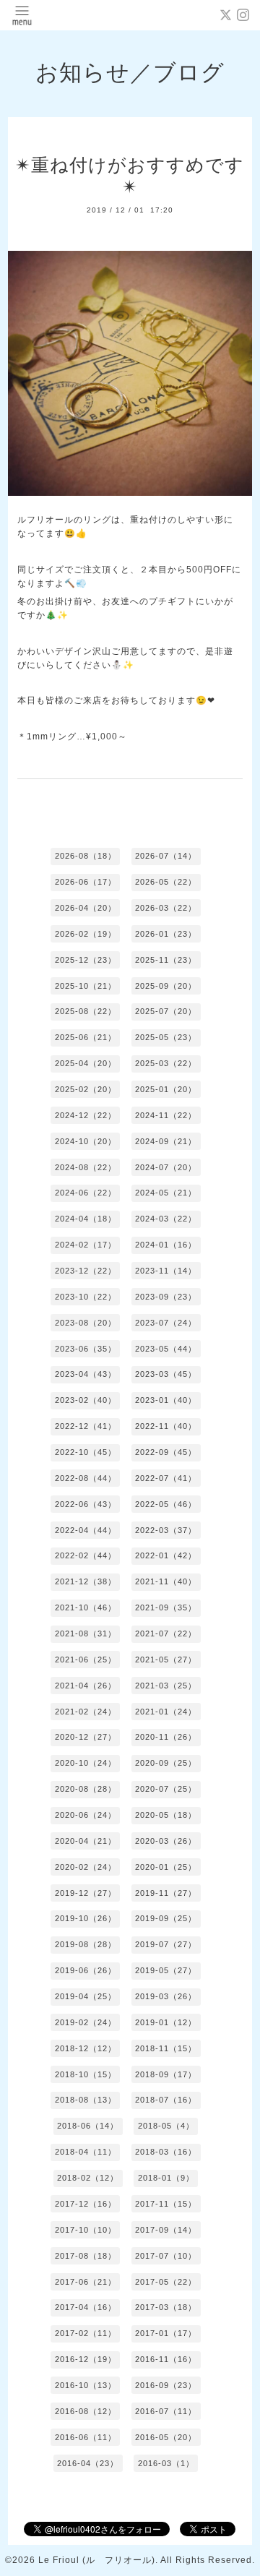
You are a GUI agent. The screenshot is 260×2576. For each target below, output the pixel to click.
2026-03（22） (166, 908)
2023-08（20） (86, 1323)
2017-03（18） (166, 2307)
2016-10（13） (86, 2385)
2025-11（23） (166, 960)
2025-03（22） (166, 1063)
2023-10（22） (86, 1297)
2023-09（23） (166, 1297)
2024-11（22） (166, 1115)
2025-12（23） (86, 960)
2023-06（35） (86, 1349)
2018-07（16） (166, 2100)
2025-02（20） (86, 1089)
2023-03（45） (166, 1374)
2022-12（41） (86, 1426)
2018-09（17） (166, 2074)
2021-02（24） (86, 1712)
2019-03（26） (166, 1996)
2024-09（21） (166, 1141)
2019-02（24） (86, 2022)
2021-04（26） (86, 1686)
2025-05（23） (166, 1037)
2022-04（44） (86, 1530)
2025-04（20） (86, 1063)
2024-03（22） (166, 1219)
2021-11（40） (166, 1581)
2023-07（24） (166, 1323)
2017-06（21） (86, 2282)
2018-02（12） (88, 2178)
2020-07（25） (166, 1789)
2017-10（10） (86, 2230)
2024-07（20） (166, 1167)
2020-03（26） (166, 1841)
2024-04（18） (86, 1219)
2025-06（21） (86, 1037)
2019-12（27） (86, 1893)
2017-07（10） (166, 2256)
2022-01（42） (166, 1555)
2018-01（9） (166, 2178)
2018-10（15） (86, 2074)
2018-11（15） (166, 2048)
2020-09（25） (166, 1763)
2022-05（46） (166, 1504)
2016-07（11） (166, 2411)
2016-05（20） (166, 2437)
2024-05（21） (166, 1193)
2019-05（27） (166, 1970)
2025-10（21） (86, 986)
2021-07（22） (166, 1633)
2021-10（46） (86, 1607)
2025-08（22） (86, 1011)
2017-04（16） (86, 2307)
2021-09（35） (166, 1607)
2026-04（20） (86, 908)
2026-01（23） (166, 934)
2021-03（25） (166, 1686)
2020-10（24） (86, 1763)
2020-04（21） (86, 1841)
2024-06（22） (86, 1193)
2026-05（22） (166, 882)
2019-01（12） (166, 2022)
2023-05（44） (166, 1349)
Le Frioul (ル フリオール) (97, 2560)
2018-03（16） (166, 2152)
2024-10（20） (86, 1141)
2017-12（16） (86, 2204)
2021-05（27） (166, 1660)
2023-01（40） (166, 1400)
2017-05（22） (166, 2282)
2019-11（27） (166, 1893)
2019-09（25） (166, 1918)
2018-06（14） (88, 2126)
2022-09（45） (166, 1452)
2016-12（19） (86, 2359)
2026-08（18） (86, 856)
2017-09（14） (166, 2230)
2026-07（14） (166, 856)
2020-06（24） (86, 1815)
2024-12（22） (86, 1115)
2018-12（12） (86, 2048)
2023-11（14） (166, 1271)
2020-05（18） (166, 1815)
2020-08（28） (86, 1789)
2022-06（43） (86, 1504)
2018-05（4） (166, 2126)
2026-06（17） (86, 882)
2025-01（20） (166, 1089)
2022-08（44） (86, 1478)
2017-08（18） (86, 2256)
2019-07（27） (166, 1944)
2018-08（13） (86, 2100)
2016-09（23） (166, 2385)
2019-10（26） (86, 1918)
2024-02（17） (86, 1245)
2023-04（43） (86, 1374)
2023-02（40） (86, 1400)
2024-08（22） (86, 1167)
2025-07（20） (166, 1011)
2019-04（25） (86, 1996)
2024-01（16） (166, 1245)
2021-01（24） (166, 1712)
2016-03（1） (166, 2463)
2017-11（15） (166, 2204)
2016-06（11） (86, 2437)
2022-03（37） (166, 1530)
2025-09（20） (166, 986)
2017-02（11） (86, 2333)
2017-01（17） (166, 2333)
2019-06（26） (86, 1970)
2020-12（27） (86, 1737)
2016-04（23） (88, 2463)
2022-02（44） (86, 1555)
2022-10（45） (86, 1452)
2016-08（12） (86, 2411)
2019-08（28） (86, 1944)
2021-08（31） (86, 1633)
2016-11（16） (166, 2359)
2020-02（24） (86, 1867)
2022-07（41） (166, 1478)
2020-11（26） (166, 1737)
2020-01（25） (166, 1867)
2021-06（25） (86, 1660)
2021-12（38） (86, 1581)
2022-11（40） (166, 1426)
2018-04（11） (86, 2152)
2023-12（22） (86, 1271)
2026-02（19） (86, 934)
